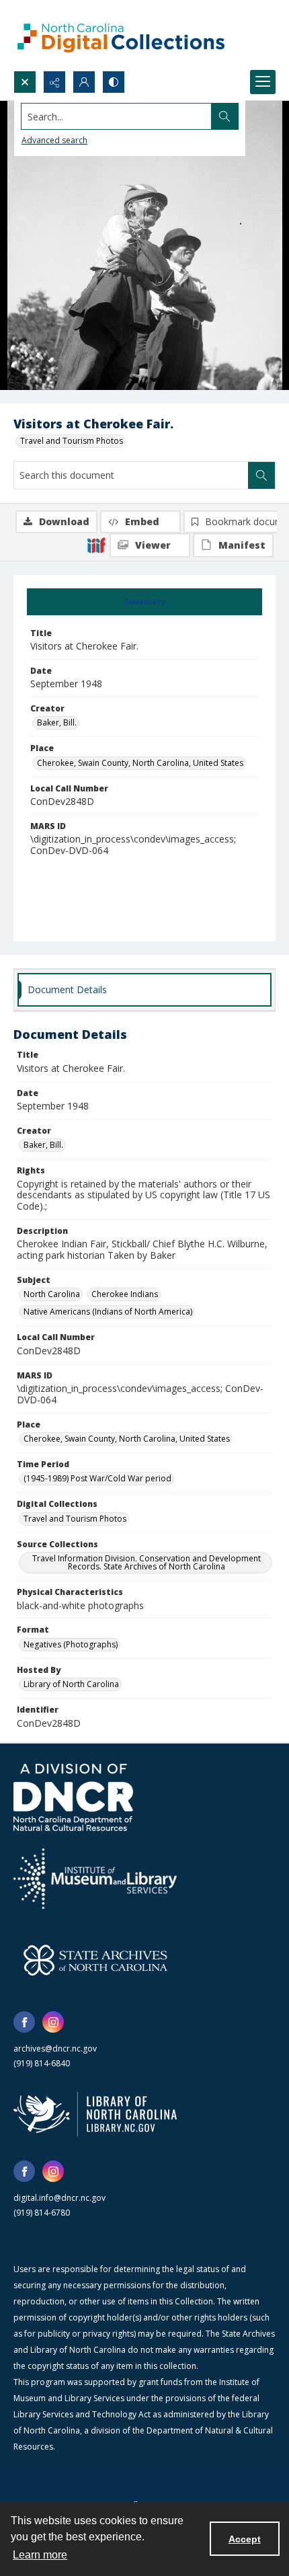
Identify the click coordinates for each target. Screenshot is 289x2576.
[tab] (144, 602)
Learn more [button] (40, 2555)
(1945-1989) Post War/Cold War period (97, 1478)
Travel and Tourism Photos (72, 441)
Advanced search (54, 140)
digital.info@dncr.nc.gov (59, 2198)
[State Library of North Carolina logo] (95, 2114)
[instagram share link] (53, 2022)
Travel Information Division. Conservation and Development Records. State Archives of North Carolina (147, 1562)
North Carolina (52, 1294)
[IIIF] (96, 545)
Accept (245, 2539)
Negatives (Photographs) (71, 1644)
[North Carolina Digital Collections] (121, 35)
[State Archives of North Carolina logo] (95, 1960)
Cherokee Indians (125, 1294)
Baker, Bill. (57, 723)
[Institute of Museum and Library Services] (95, 1879)
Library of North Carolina (71, 1684)
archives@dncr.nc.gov (55, 2048)
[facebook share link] (24, 2022)
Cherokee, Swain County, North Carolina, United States (140, 763)
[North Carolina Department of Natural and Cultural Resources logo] (73, 1797)
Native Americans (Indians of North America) (108, 1312)
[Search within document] (261, 475)
